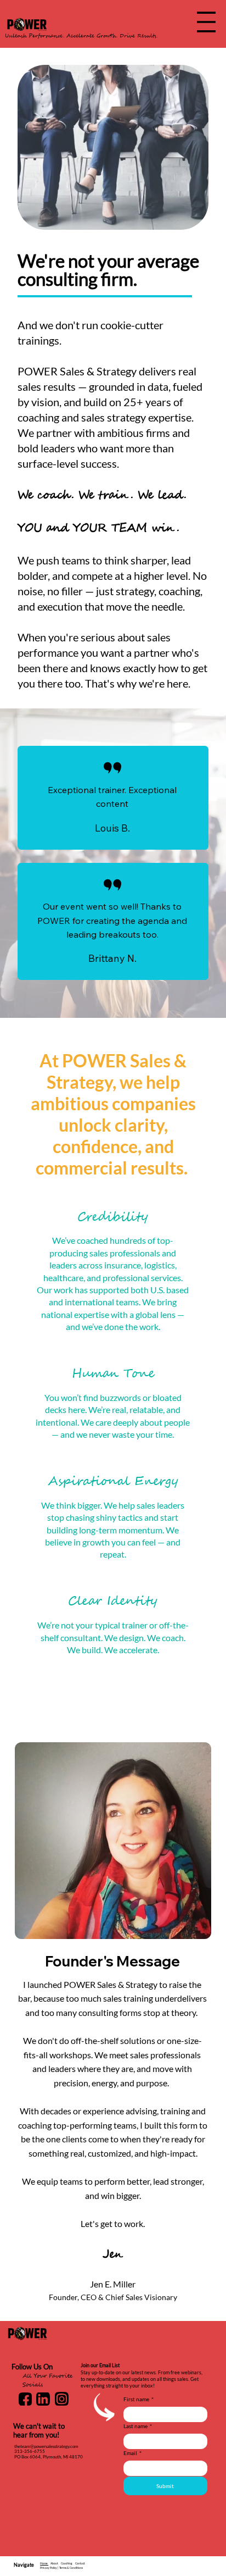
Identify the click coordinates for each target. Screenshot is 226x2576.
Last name (138, 2426)
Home (44, 2563)
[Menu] (206, 22)
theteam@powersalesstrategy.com (46, 2446)
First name (139, 2399)
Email (132, 2453)
